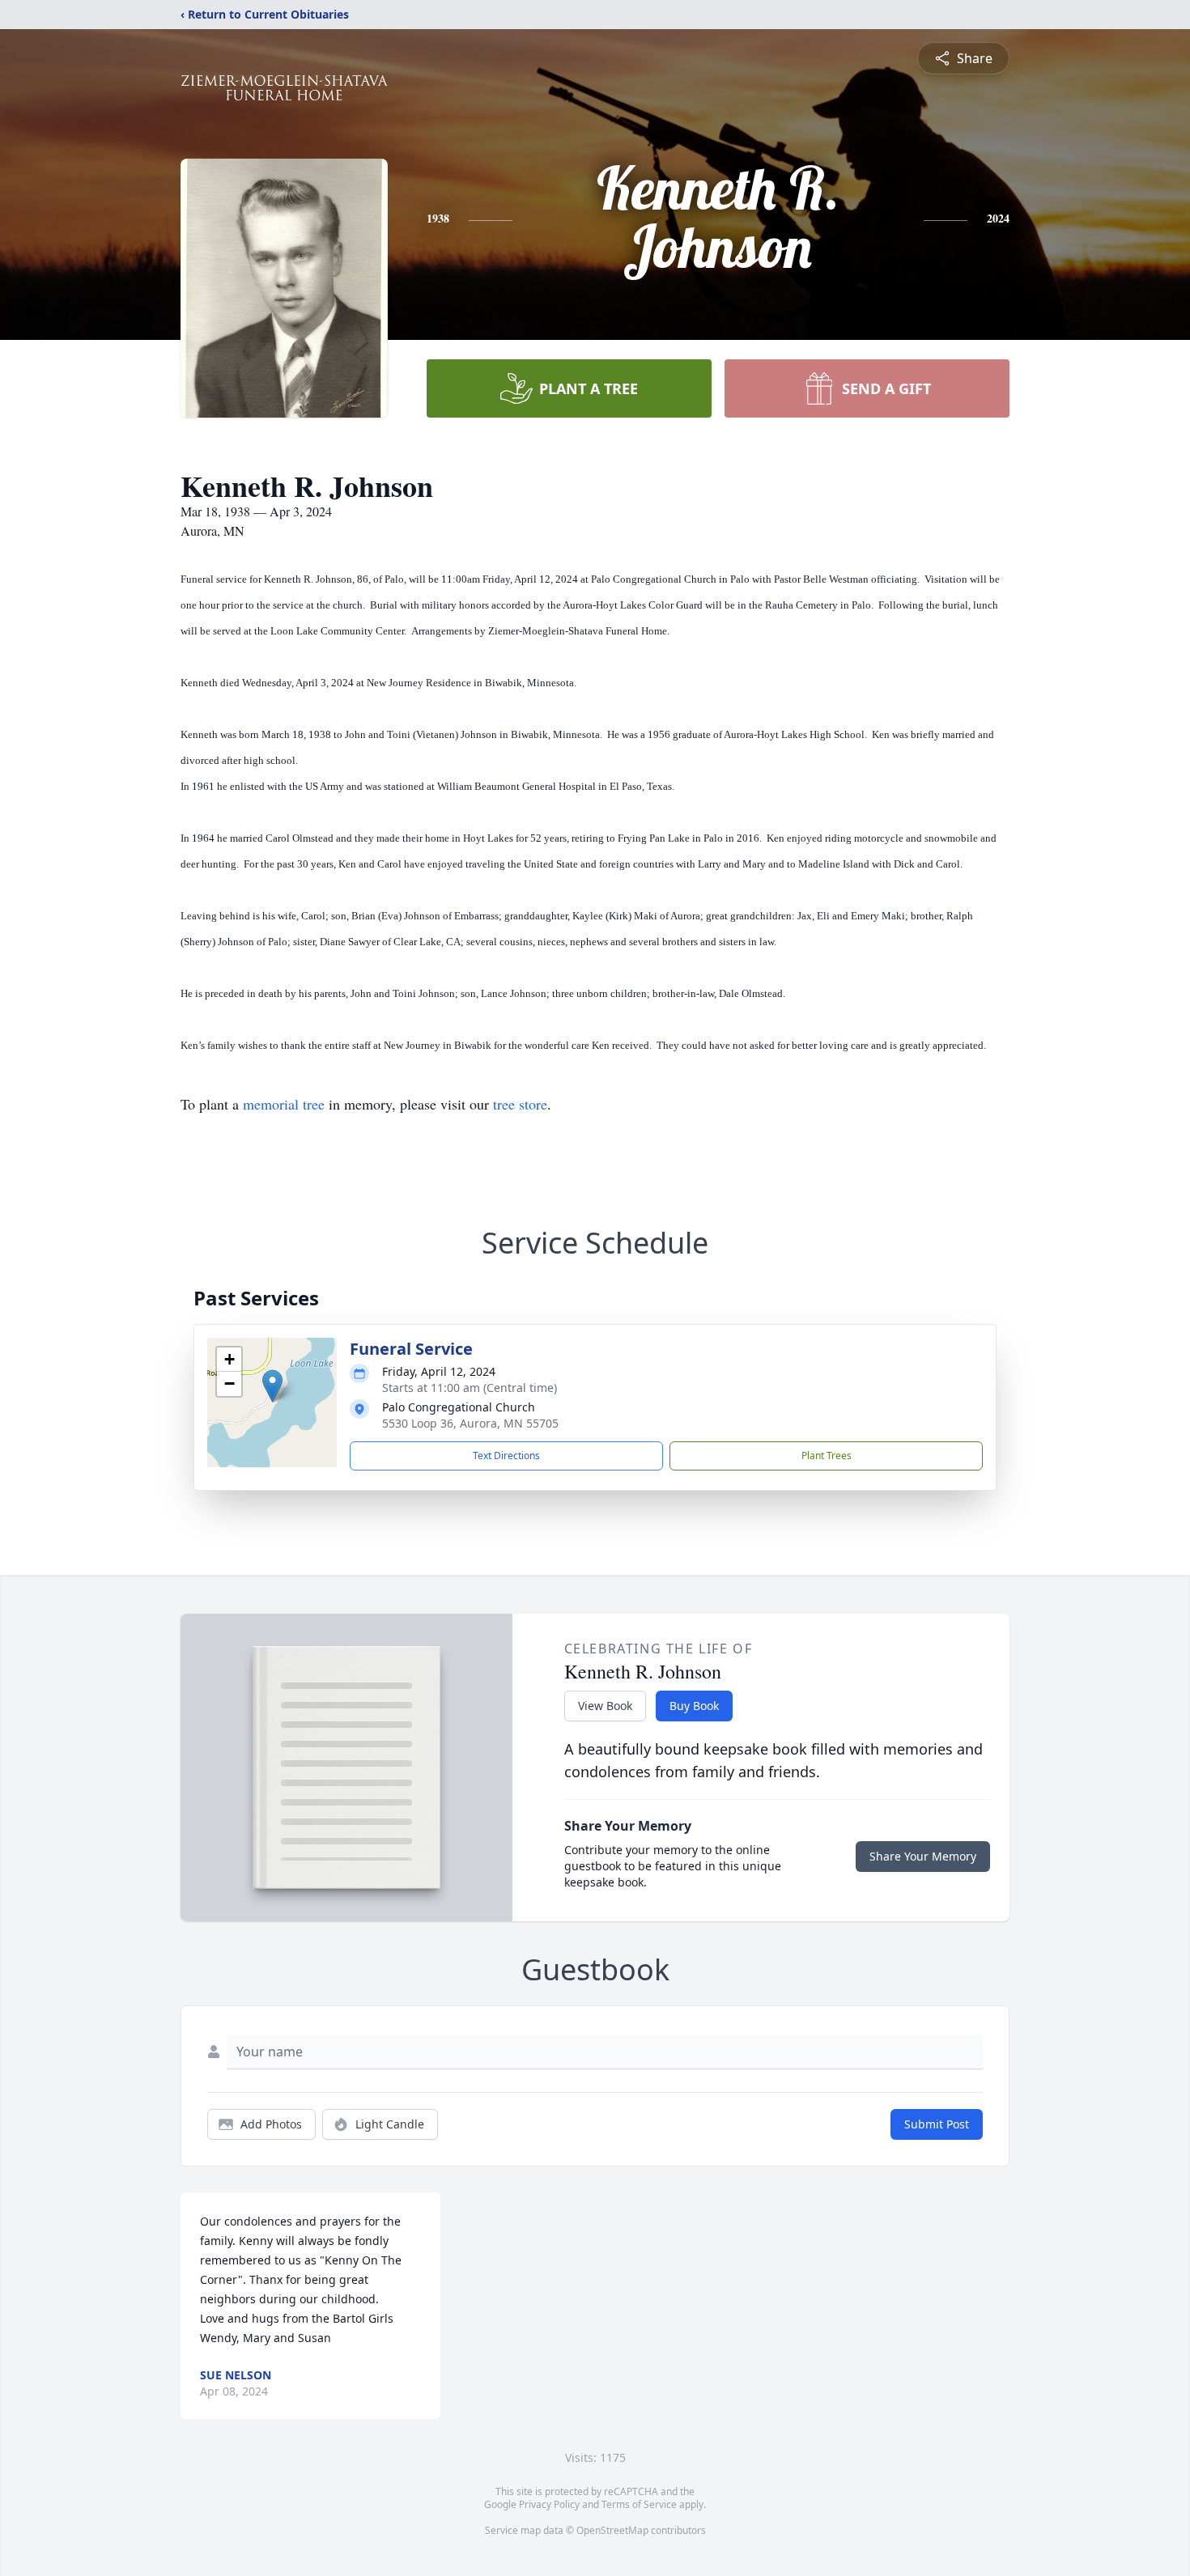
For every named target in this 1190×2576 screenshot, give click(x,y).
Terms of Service (639, 2504)
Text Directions (506, 1456)
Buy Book (694, 1706)
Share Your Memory (923, 1856)
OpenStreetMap (612, 2530)
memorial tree (284, 1104)
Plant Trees (827, 1456)
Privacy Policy (549, 2504)
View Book (605, 1706)
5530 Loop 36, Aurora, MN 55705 (470, 1423)
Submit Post (937, 2124)
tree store (520, 1104)
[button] (272, 1386)
